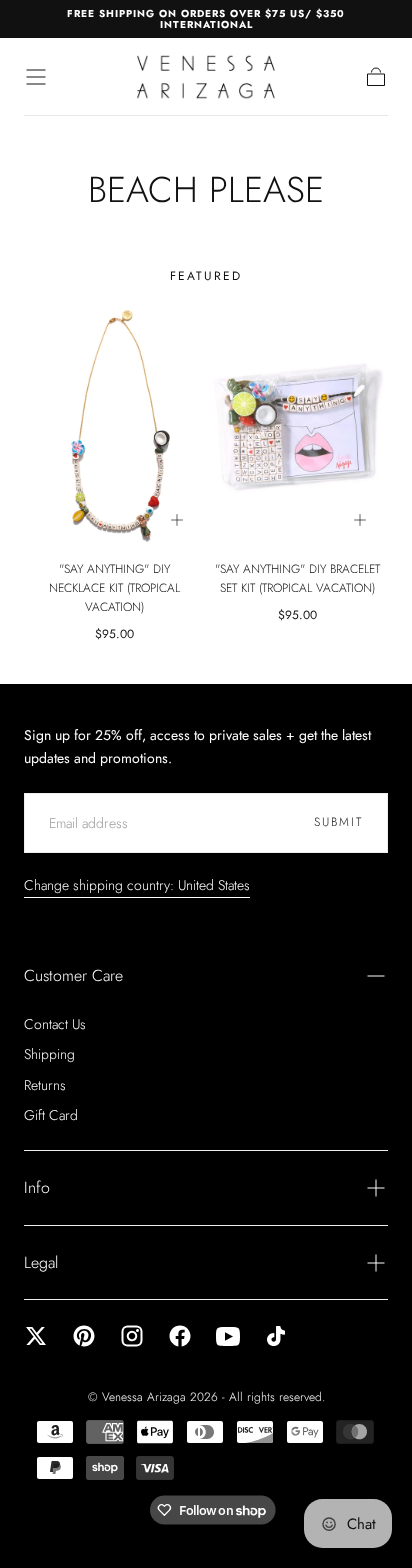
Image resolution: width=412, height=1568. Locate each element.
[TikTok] (276, 1336)
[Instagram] (132, 1336)
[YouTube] (228, 1336)
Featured (206, 276)
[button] (36, 77)
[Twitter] (36, 1336)
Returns (45, 1085)
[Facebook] (180, 1336)
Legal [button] (41, 1262)
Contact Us (55, 1024)
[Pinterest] (84, 1336)
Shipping (49, 1054)
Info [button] (37, 1187)
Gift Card (51, 1115)
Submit (338, 822)
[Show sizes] (177, 520)
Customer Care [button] (73, 975)
